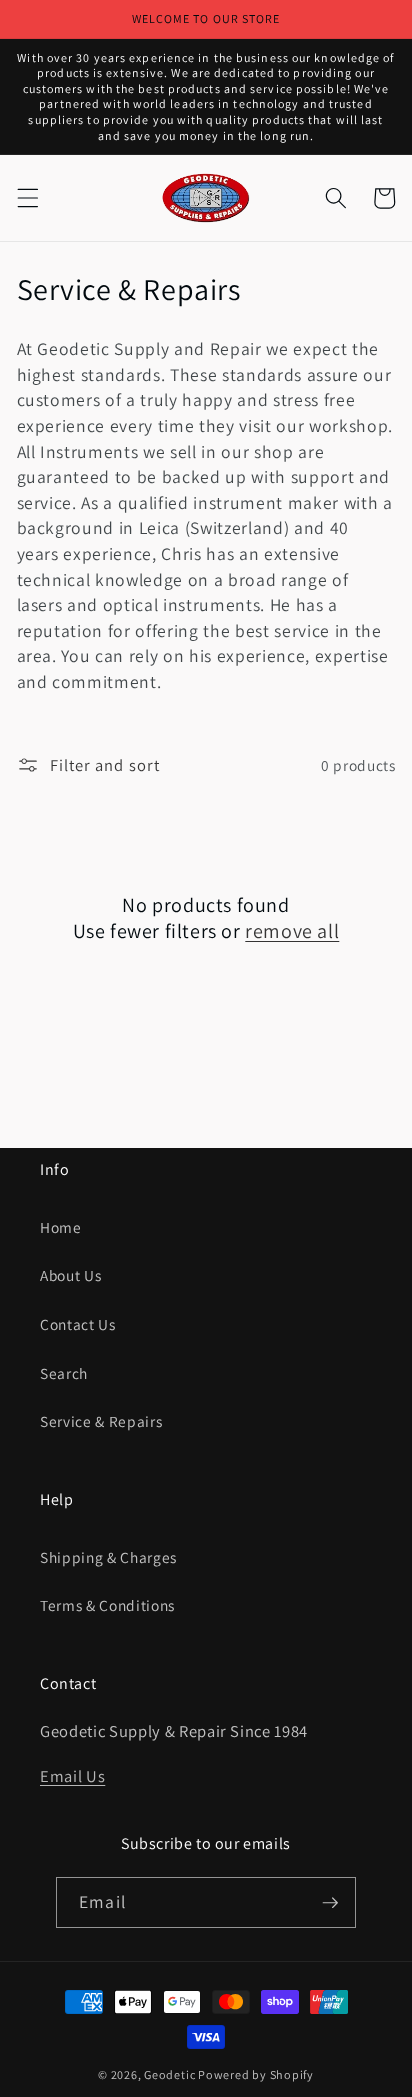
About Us (70, 1275)
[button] (27, 198)
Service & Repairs (101, 1421)
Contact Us (78, 1324)
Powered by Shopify (256, 2074)
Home (61, 1227)
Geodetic (169, 2074)
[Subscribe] (330, 1903)
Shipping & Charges (108, 1557)
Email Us (72, 1776)
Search (64, 1373)
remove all (292, 931)
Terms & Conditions (107, 1605)
